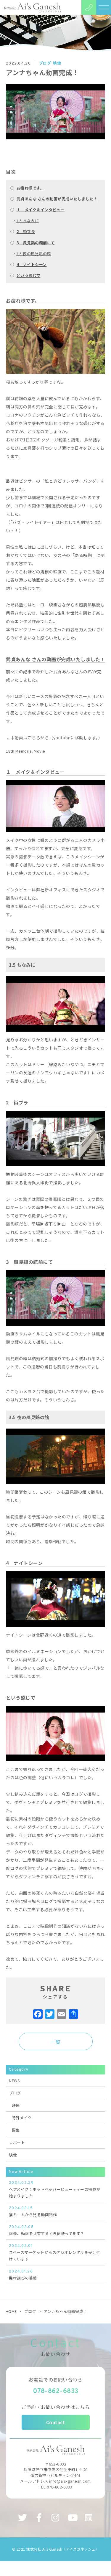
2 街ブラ (26, 231)
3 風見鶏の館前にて (36, 243)
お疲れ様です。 (30, 188)
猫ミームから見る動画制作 (33, 2212)
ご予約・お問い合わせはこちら (55, 2407)
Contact (56, 2422)
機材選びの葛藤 (23, 2275)
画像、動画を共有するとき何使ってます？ (47, 2231)
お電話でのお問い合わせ (56, 2379)
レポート (17, 2142)
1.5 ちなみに (28, 221)
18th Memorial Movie (26, 751)
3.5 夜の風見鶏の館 (34, 254)
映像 (57, 63)
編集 (16, 2130)
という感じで (29, 275)
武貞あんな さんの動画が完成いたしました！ (57, 199)
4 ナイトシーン (32, 264)
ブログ (45, 63)
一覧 (55, 2042)
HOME (11, 2311)
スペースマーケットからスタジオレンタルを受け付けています (55, 2253)
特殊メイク (22, 2118)
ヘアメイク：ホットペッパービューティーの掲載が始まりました (55, 2190)
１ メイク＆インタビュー (41, 210)
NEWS (14, 2081)
